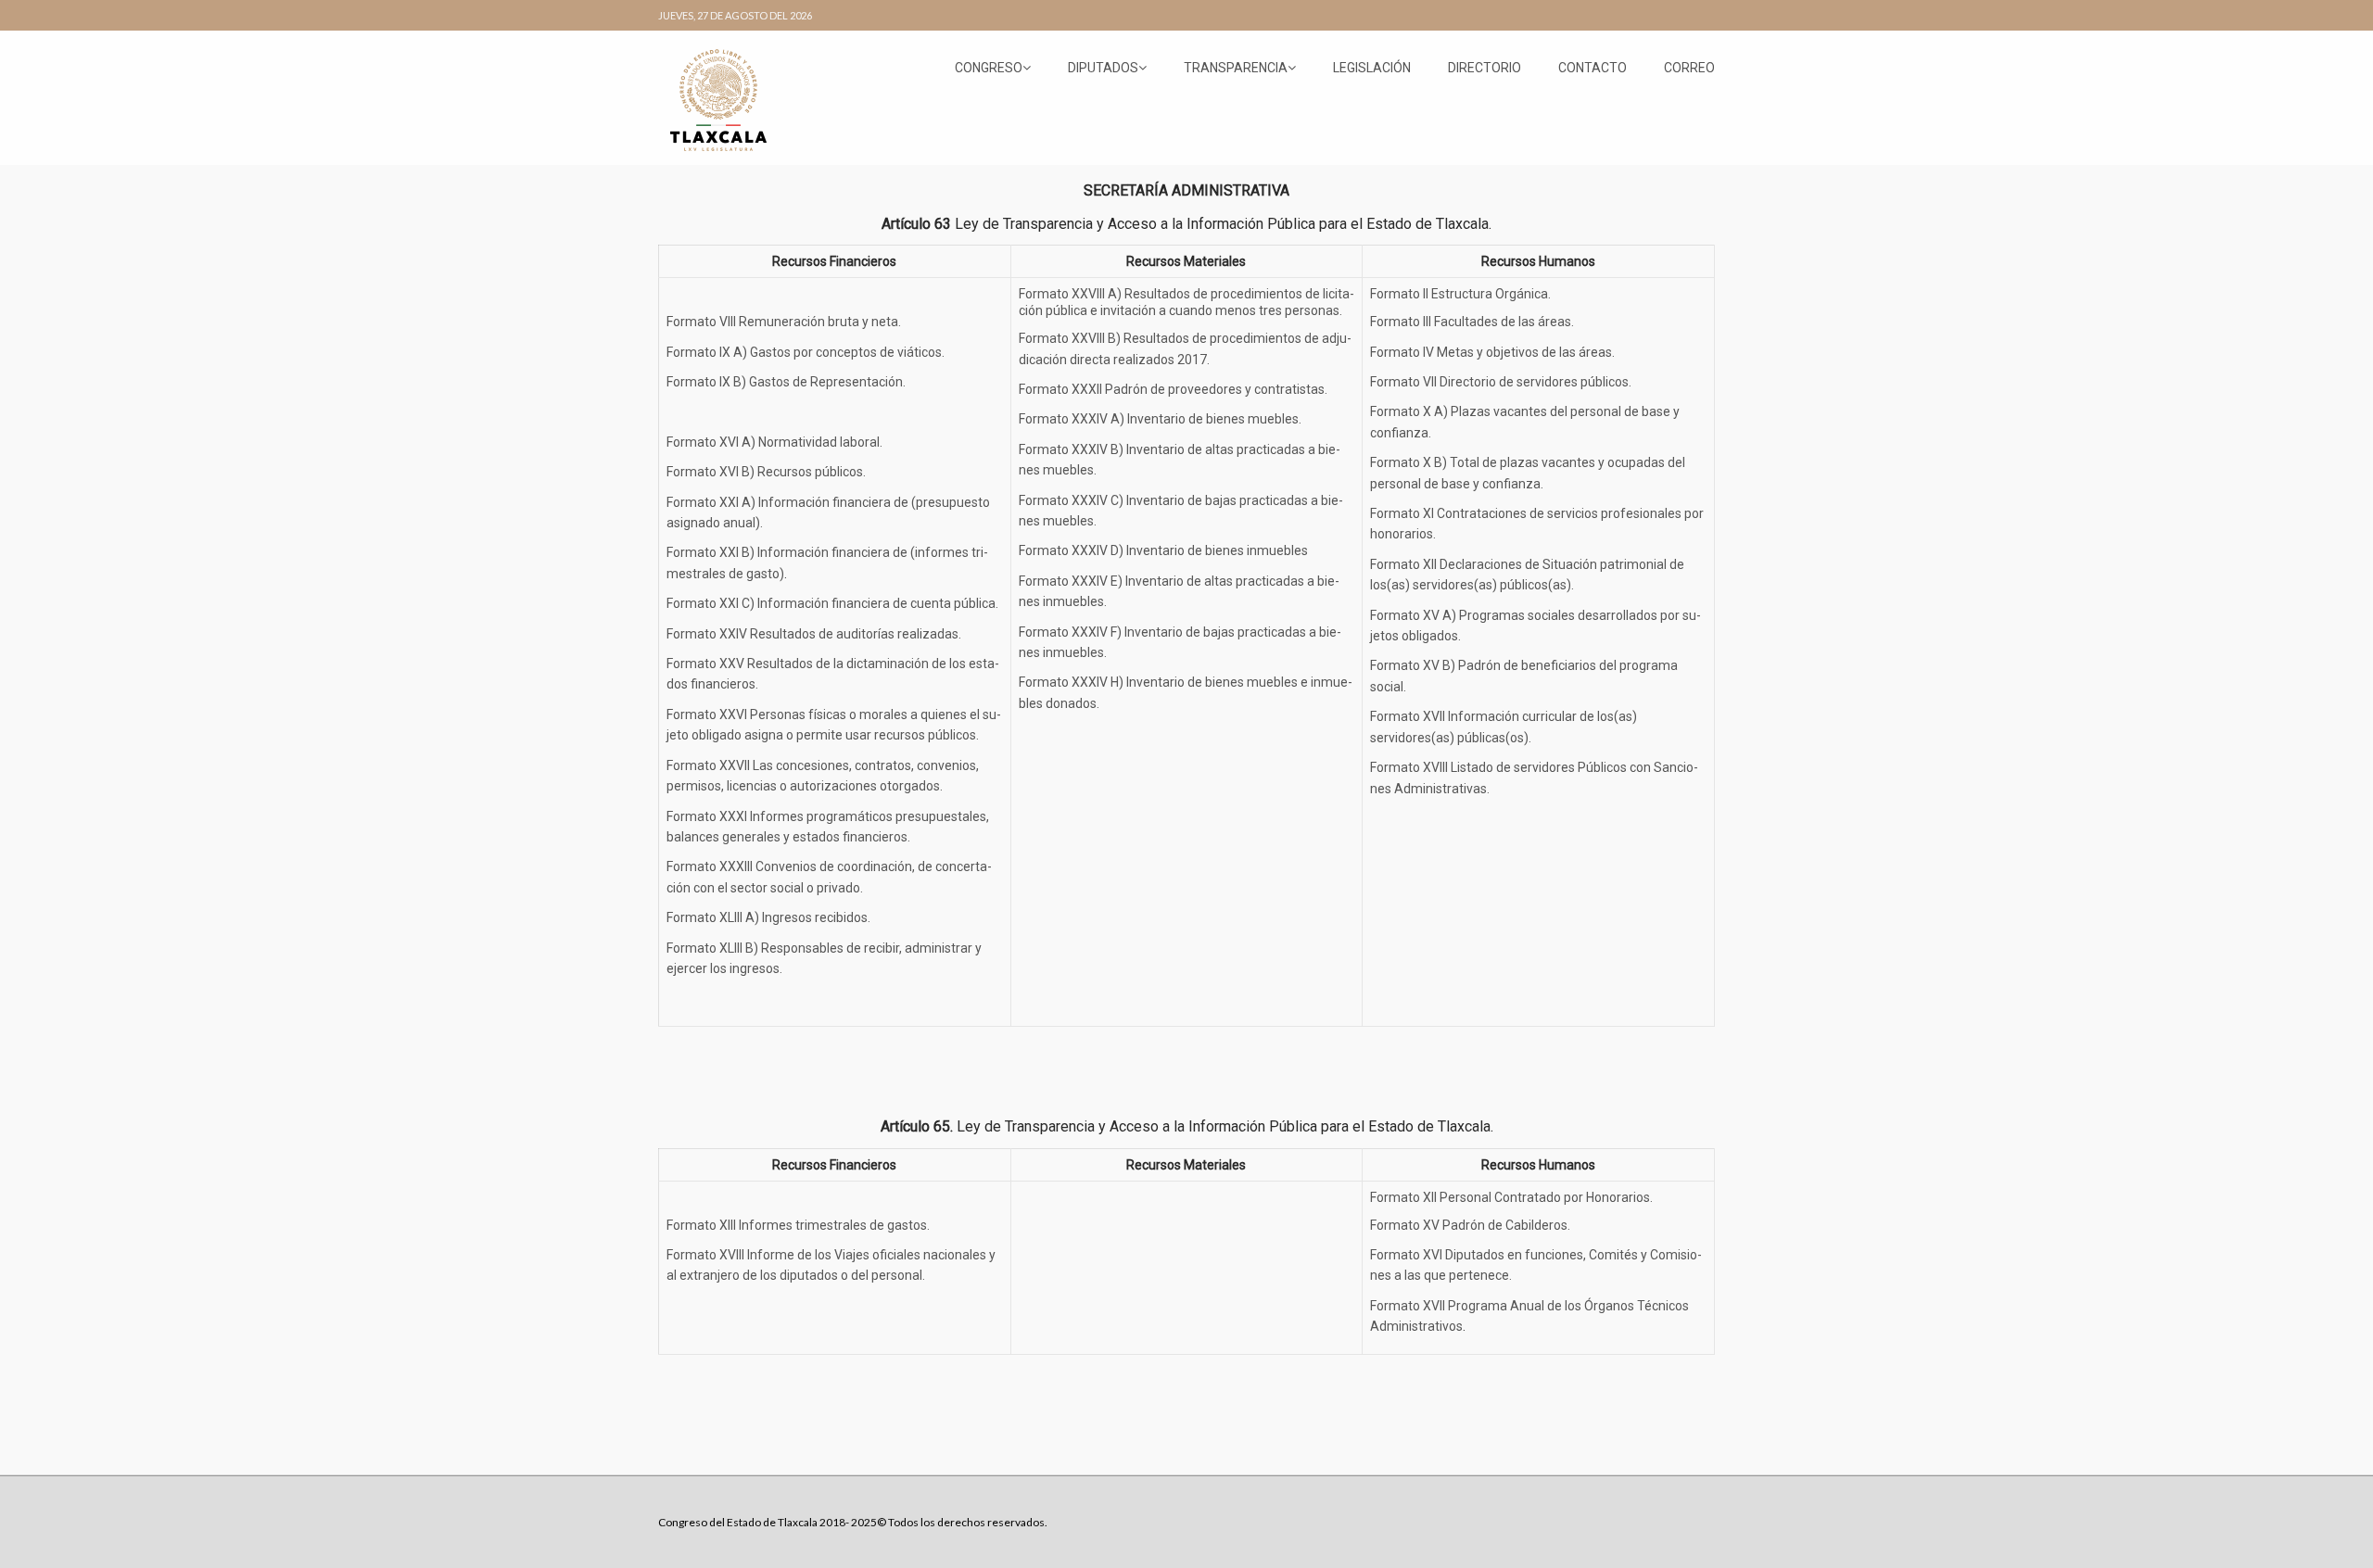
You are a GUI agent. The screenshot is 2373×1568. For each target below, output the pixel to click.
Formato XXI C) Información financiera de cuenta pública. (832, 603)
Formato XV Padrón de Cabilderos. (1470, 1225)
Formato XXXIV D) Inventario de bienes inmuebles (1163, 550)
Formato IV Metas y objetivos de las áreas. (1492, 352)
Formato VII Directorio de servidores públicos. (1501, 382)
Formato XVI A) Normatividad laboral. (774, 442)
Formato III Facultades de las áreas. (1472, 322)
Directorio (1485, 68)
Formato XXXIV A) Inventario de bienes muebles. (1160, 419)
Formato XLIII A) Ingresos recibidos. (768, 917)
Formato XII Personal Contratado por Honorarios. (1511, 1197)
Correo (1689, 68)
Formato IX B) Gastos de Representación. (786, 382)
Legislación (1372, 68)
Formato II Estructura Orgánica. (1460, 294)
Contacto (1593, 68)
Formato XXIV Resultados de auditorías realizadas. (814, 634)
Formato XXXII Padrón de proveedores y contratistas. (1173, 389)
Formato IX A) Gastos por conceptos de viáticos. (806, 352)
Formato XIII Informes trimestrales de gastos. (798, 1225)
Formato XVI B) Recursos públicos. (766, 472)
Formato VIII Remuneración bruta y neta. (784, 322)
